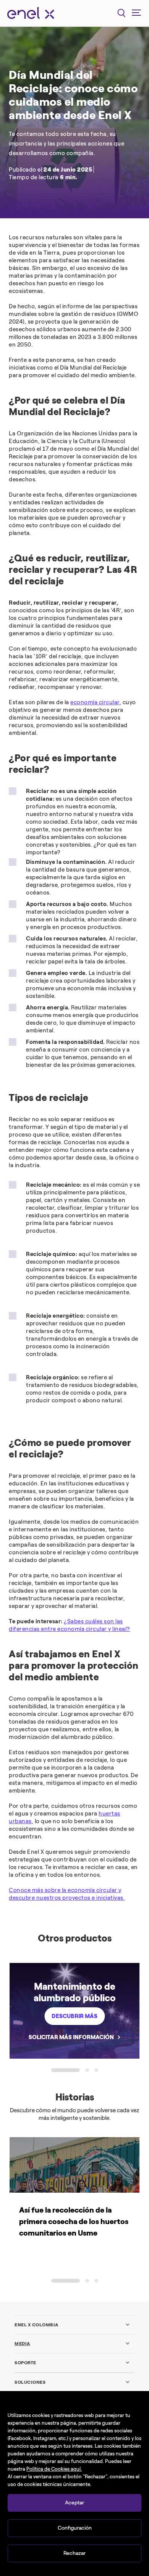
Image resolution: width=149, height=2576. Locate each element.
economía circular (95, 702)
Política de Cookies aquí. (54, 2469)
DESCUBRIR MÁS (74, 2016)
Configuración (75, 2528)
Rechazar (74, 2553)
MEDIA (22, 2344)
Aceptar (74, 2503)
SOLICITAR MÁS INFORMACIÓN (71, 2037)
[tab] (72, 2325)
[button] (66, 2070)
